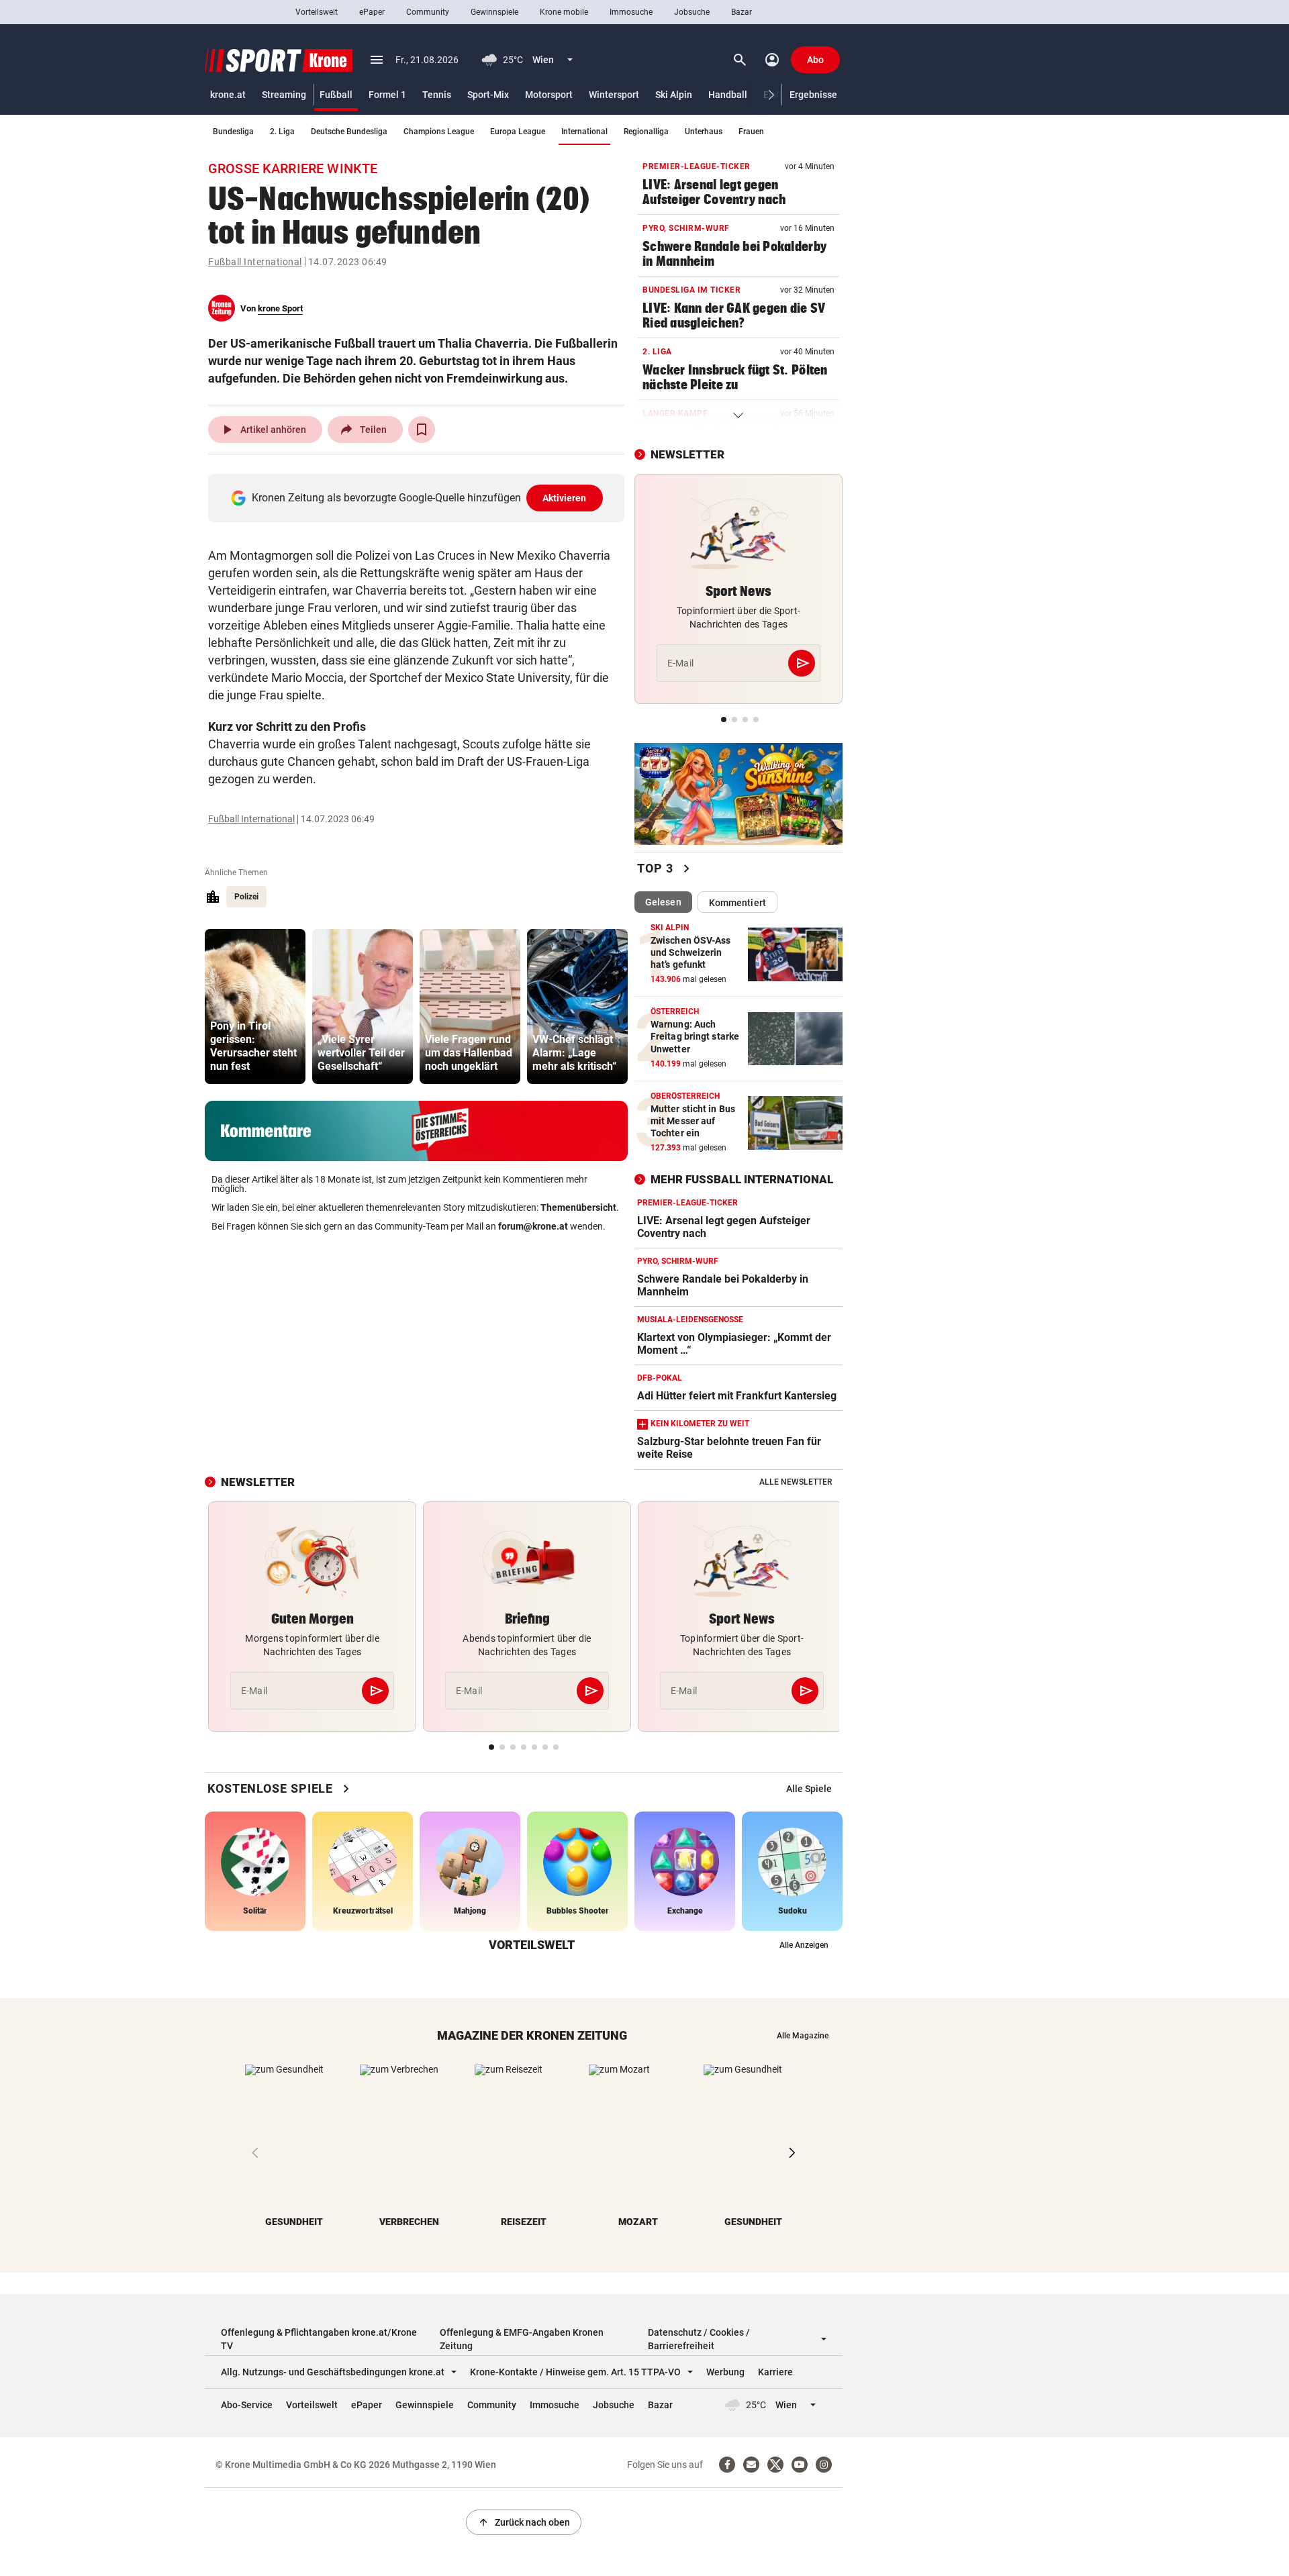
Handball (728, 95)
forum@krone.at (533, 1226)
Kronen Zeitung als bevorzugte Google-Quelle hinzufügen (419, 498)
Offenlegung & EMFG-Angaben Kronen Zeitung (522, 2339)
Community (428, 12)
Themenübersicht (578, 1207)
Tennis (437, 95)
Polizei (246, 897)
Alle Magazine (803, 2036)
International (584, 132)
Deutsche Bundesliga (349, 132)
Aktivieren (565, 498)
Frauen (751, 132)
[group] (255, 1006)
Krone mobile (564, 12)
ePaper (372, 12)
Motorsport (549, 95)
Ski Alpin (674, 95)
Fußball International (255, 262)
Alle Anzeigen (804, 1945)
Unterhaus (704, 132)
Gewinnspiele (494, 12)
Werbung (725, 2372)
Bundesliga (233, 132)
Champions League (439, 132)
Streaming (284, 95)
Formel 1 (387, 95)
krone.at (228, 95)
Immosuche (631, 12)
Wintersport (614, 95)
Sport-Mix (488, 95)
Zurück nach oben (524, 2522)
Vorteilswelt (317, 12)
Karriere (775, 2372)
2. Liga (282, 132)
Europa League (518, 132)
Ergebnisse (813, 95)
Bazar (742, 12)
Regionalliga (646, 132)
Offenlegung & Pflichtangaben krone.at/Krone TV (319, 2339)
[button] (772, 95)
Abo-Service (247, 2405)
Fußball (336, 95)
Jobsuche (692, 12)
